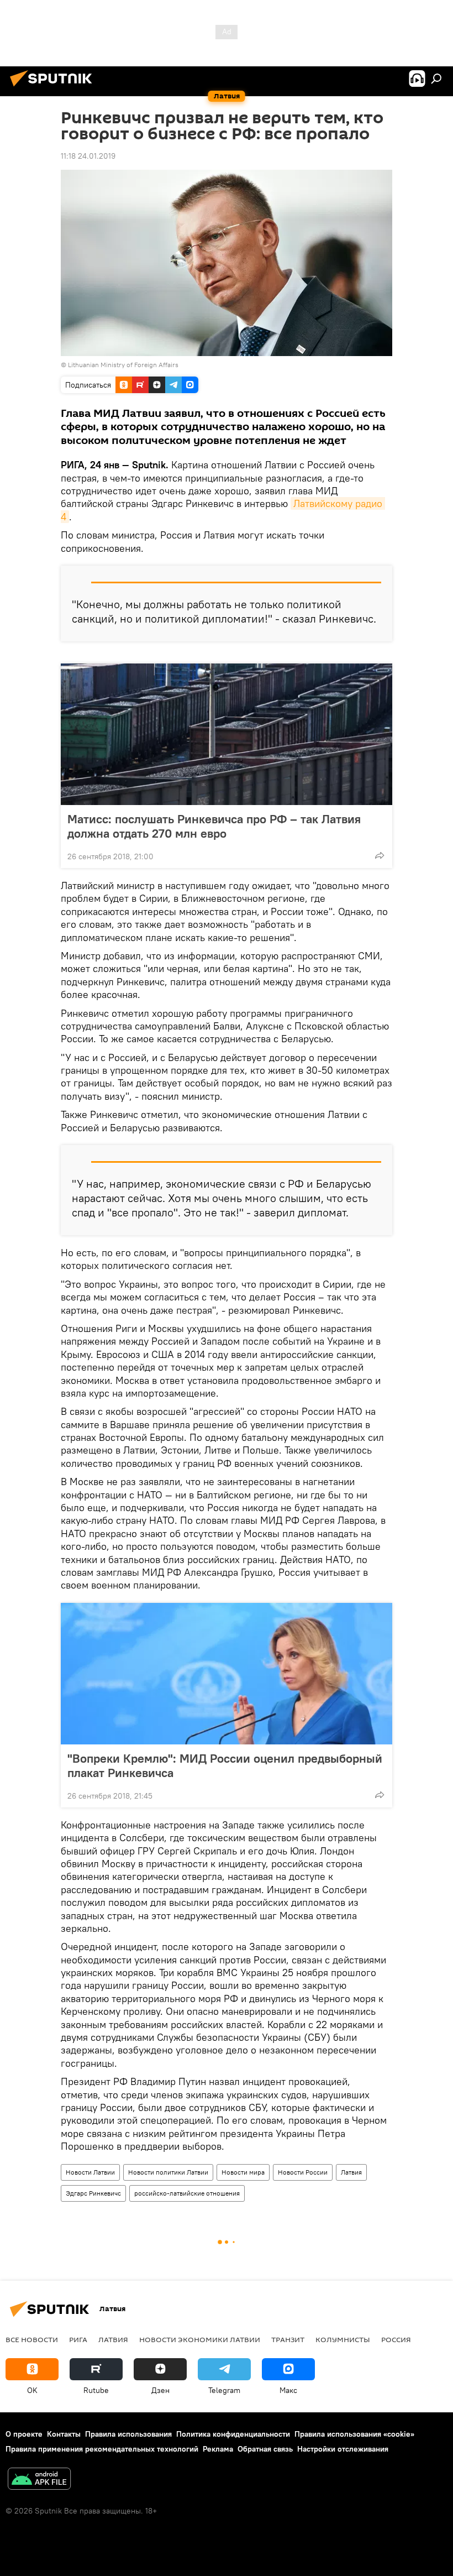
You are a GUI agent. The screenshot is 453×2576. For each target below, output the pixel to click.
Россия (396, 2339)
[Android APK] (39, 2480)
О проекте (24, 2434)
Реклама (218, 2449)
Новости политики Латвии (168, 2172)
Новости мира (243, 2172)
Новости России (303, 2172)
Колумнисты (343, 2339)
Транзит (288, 2339)
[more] (380, 855)
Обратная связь (265, 2449)
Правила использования (128, 2434)
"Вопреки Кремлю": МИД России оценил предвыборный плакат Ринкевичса (225, 1765)
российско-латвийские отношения (187, 2193)
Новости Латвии (90, 2172)
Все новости (32, 2339)
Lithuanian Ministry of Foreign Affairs (123, 365)
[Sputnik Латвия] (54, 88)
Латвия (351, 2172)
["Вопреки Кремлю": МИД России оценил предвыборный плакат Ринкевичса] (227, 1674)
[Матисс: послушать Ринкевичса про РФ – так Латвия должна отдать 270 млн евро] (227, 734)
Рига (78, 2339)
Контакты (64, 2434)
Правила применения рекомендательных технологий (102, 2449)
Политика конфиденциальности (233, 2434)
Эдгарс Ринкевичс (93, 2193)
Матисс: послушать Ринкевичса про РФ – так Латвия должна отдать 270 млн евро (214, 826)
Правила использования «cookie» (354, 2434)
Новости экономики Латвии (200, 2339)
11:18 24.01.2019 (88, 156)
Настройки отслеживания (343, 2449)
